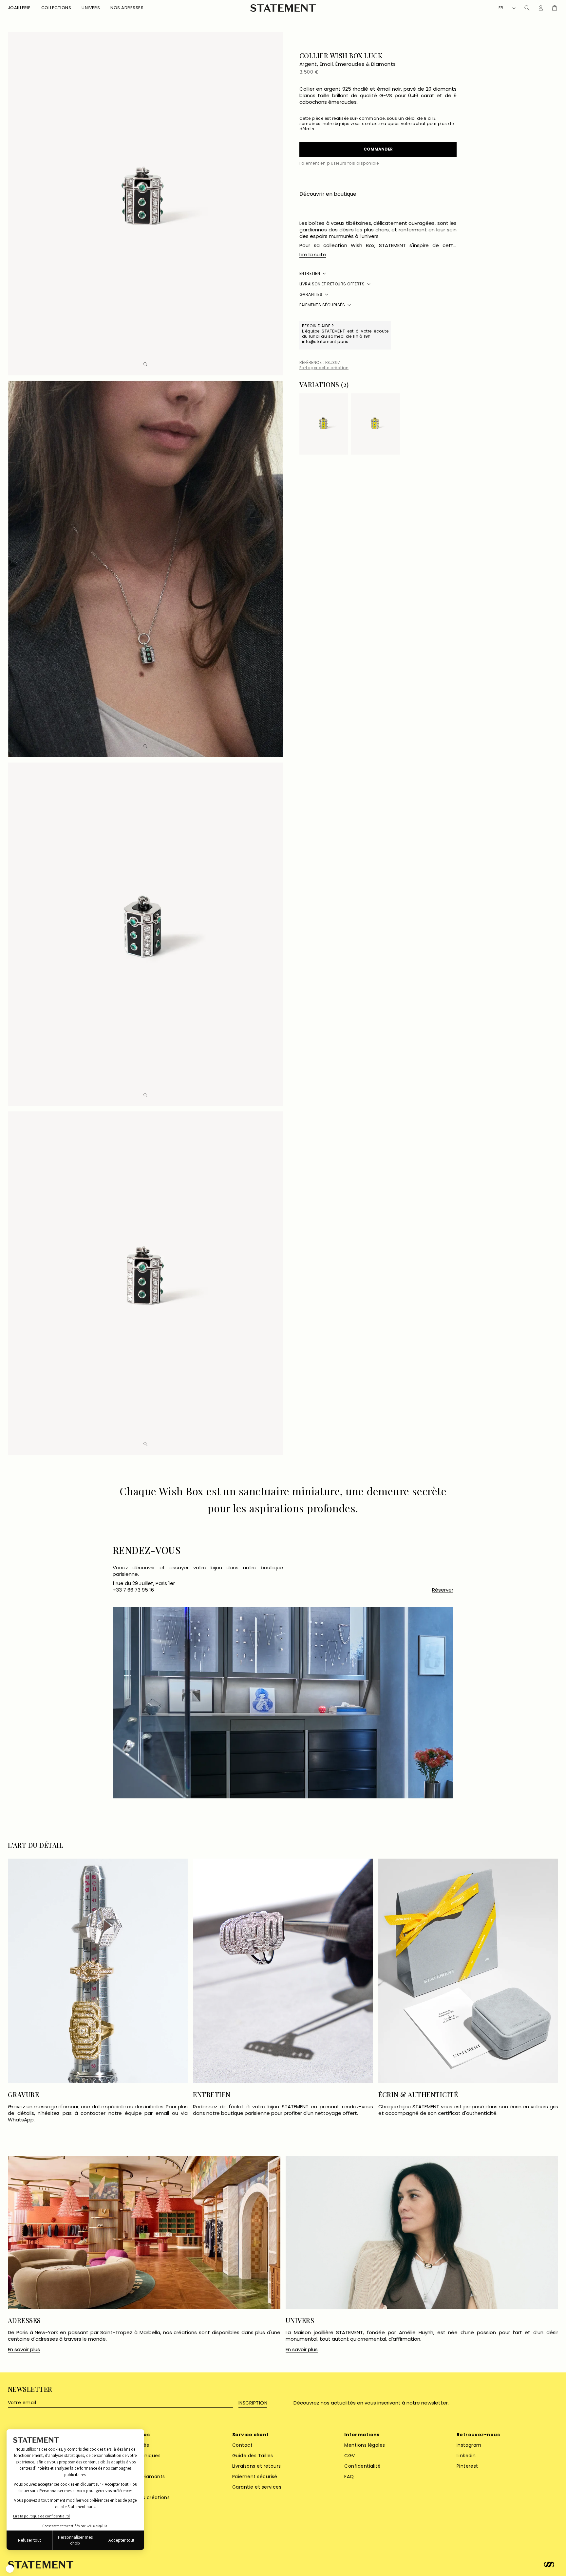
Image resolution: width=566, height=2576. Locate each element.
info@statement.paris (325, 342)
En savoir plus (24, 2350)
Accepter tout (121, 2540)
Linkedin (466, 2456)
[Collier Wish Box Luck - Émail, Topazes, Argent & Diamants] (375, 424)
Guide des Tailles (253, 2456)
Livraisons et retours (257, 2466)
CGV (349, 2456)
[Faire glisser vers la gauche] (442, 386)
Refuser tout (29, 2540)
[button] (19, 8)
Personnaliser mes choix (75, 2540)
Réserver (443, 1590)
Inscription (253, 2403)
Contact (242, 2445)
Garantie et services (257, 2487)
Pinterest (467, 2466)
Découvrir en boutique (328, 194)
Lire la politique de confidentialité (41, 2516)
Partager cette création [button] (324, 368)
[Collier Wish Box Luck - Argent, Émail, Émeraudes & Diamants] (324, 424)
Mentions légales (365, 2445)
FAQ (349, 2477)
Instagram (469, 2445)
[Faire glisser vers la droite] (452, 386)
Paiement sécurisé (255, 2477)
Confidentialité (362, 2466)
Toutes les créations (145, 2497)
